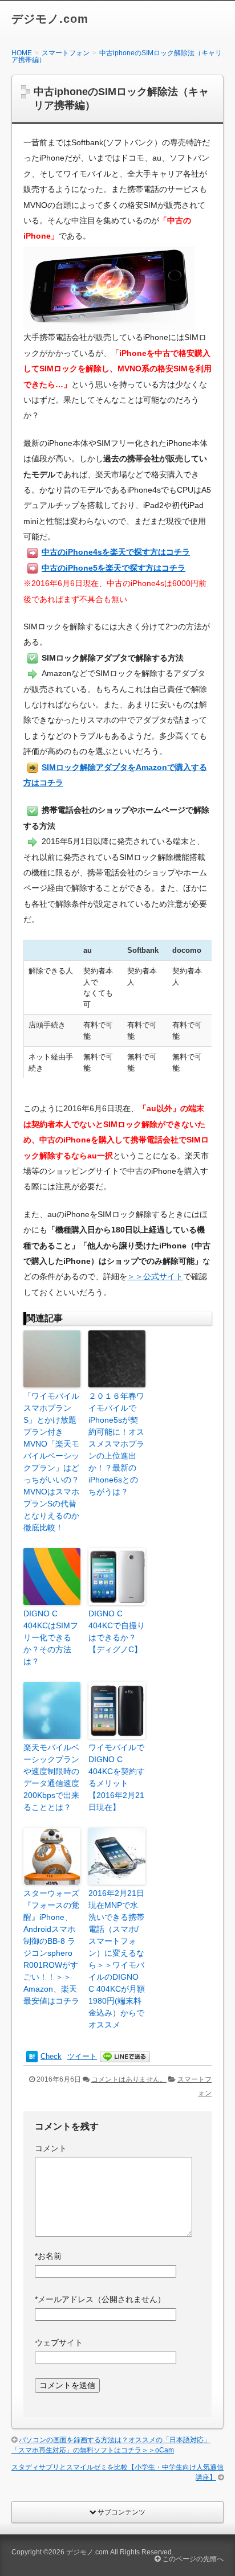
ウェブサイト (59, 2342)
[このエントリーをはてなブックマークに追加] (32, 2056)
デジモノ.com (50, 19)
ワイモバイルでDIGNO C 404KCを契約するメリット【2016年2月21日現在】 (117, 1777)
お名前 (48, 2256)
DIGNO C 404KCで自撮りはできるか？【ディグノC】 (117, 1631)
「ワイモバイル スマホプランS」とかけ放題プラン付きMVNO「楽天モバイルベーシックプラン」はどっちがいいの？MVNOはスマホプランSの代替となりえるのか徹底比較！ (52, 1462)
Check (51, 2056)
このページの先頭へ (192, 2559)
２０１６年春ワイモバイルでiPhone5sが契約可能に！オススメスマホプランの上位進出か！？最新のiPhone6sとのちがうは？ (116, 1444)
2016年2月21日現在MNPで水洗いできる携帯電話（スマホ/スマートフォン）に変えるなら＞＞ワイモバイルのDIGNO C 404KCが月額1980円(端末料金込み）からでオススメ (117, 1959)
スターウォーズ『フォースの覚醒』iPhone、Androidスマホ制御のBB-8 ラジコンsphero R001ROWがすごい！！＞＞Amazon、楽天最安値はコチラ (51, 1947)
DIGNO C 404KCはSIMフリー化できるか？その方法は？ (51, 1637)
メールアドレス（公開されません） (100, 2299)
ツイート (82, 2056)
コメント (51, 2148)
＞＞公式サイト (155, 1276)
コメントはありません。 (129, 2079)
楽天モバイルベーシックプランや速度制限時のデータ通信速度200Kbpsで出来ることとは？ (51, 1777)
